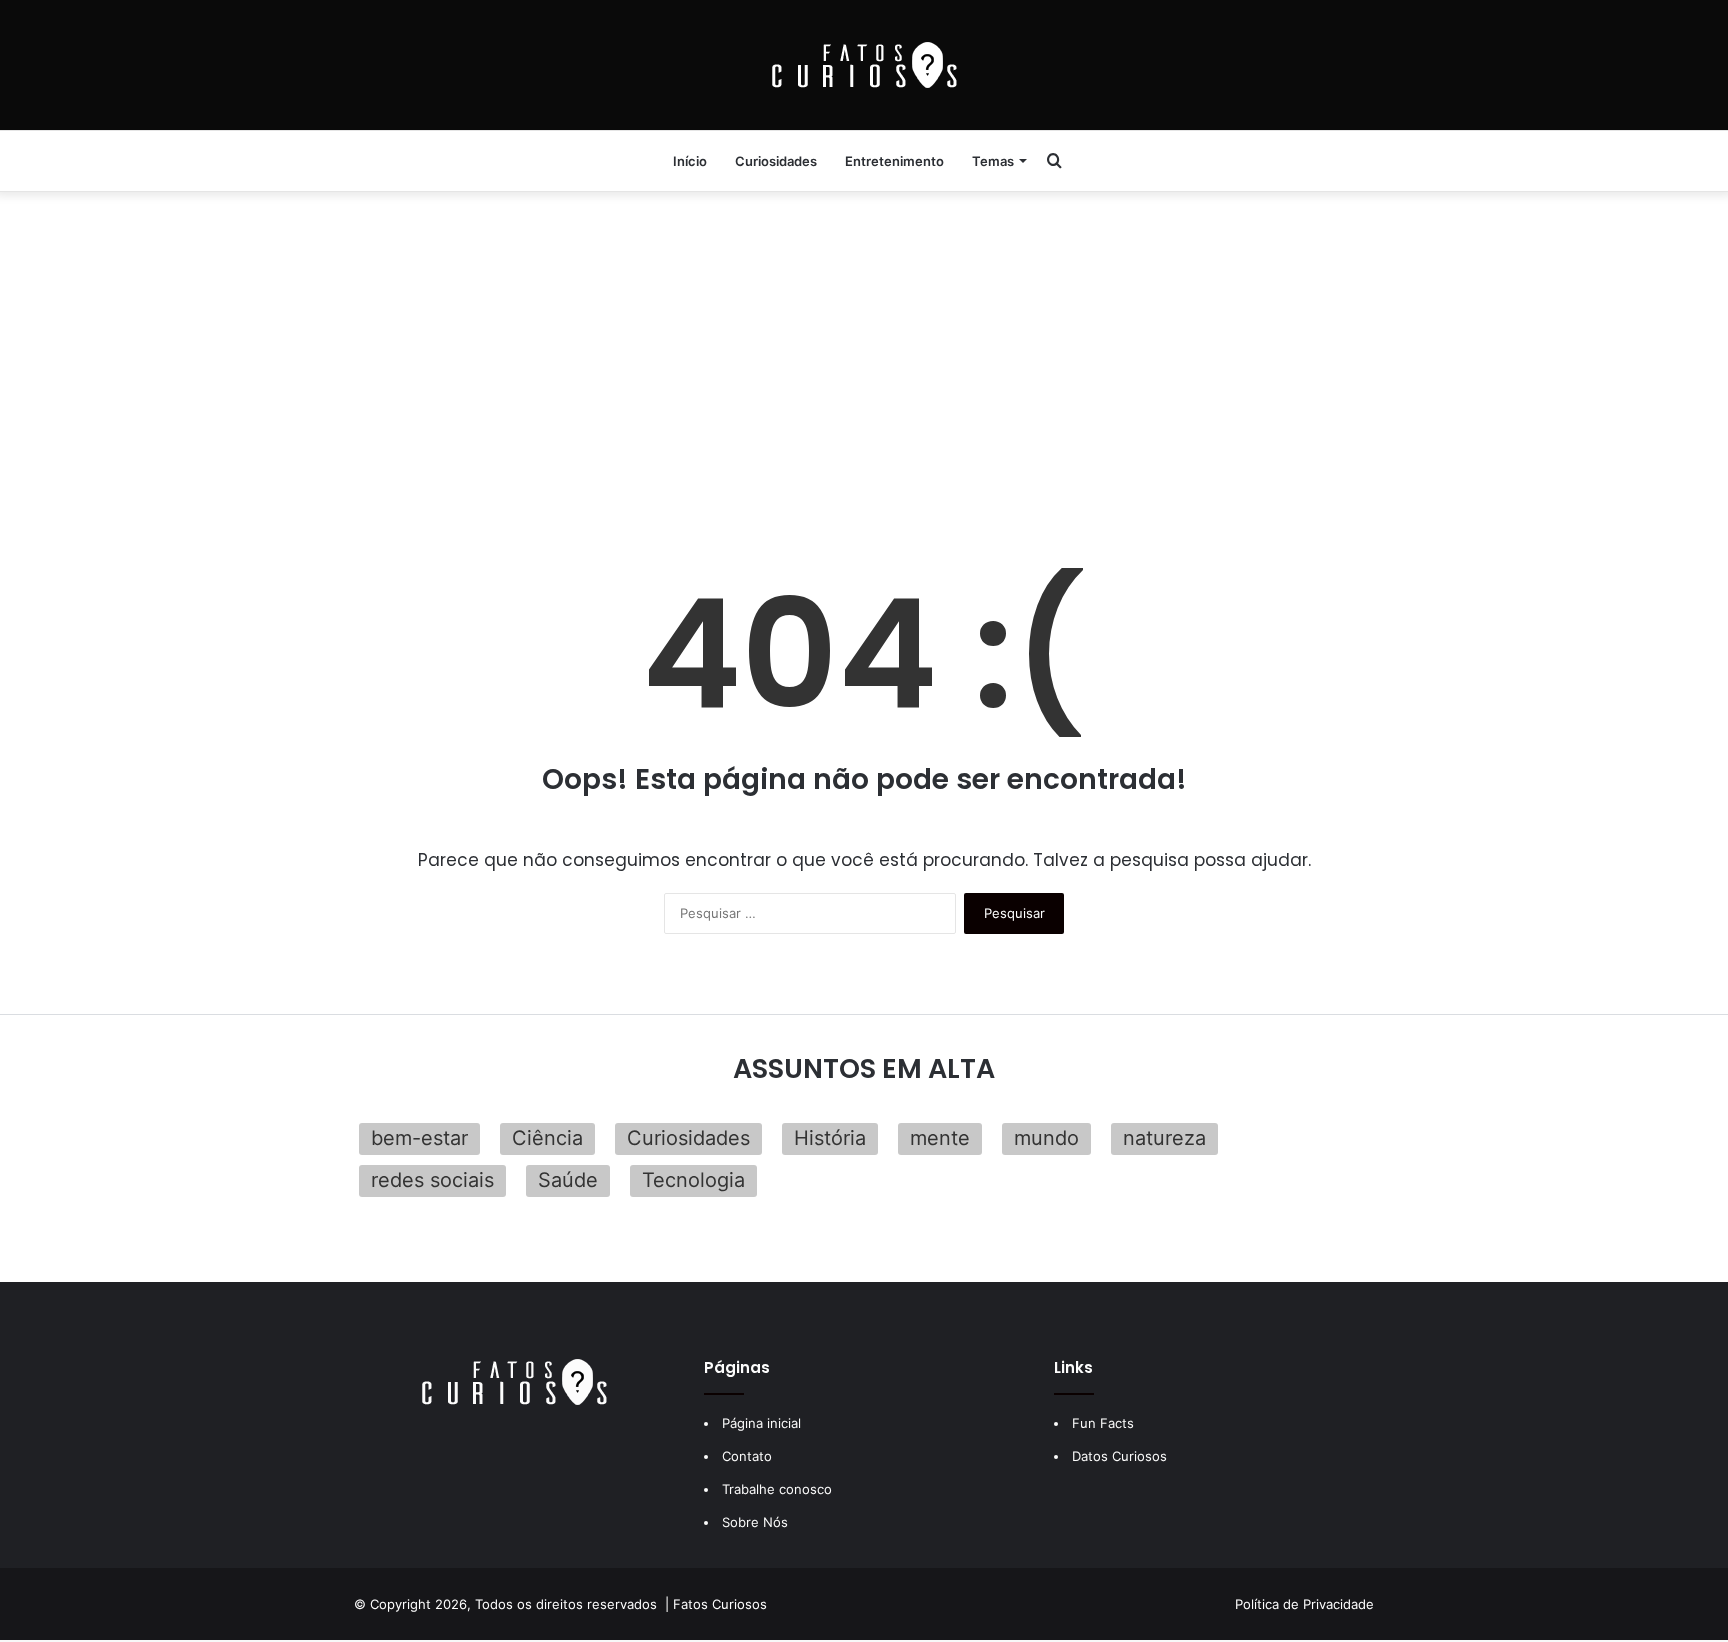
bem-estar (419, 1138)
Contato (747, 1456)
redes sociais (432, 1180)
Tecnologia (693, 1180)
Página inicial (761, 1423)
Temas (993, 161)
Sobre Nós (755, 1522)
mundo (1046, 1138)
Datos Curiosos (1119, 1456)
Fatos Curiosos (720, 1604)
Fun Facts (1103, 1423)
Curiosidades (776, 161)
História (830, 1138)
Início (690, 161)
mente (940, 1138)
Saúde (568, 1180)
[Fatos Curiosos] (864, 65)
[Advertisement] (864, 350)
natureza (1164, 1138)
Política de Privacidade (1304, 1604)
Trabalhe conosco (777, 1489)
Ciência (547, 1138)
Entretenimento (894, 161)
